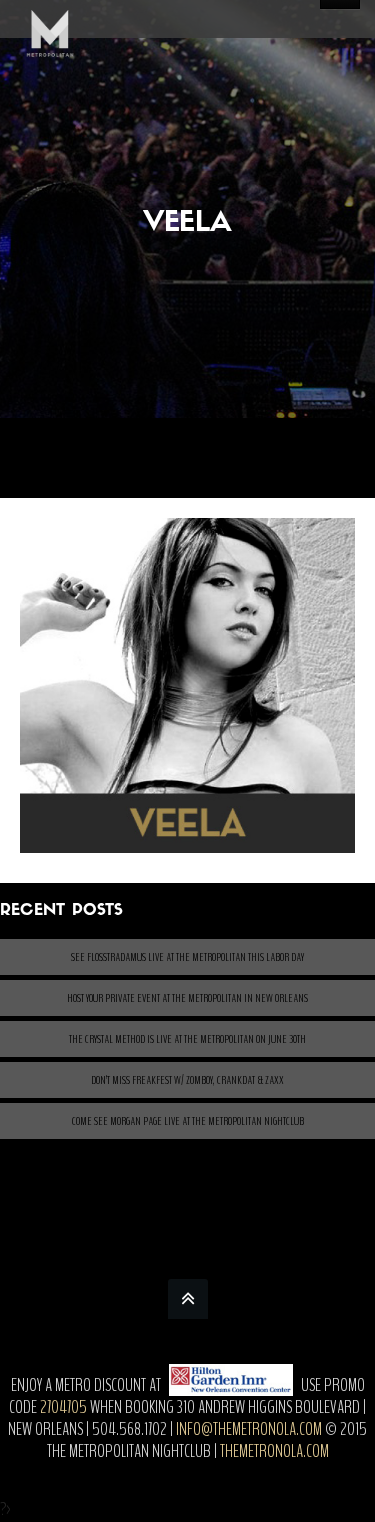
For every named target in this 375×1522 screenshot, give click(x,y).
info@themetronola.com (249, 1429)
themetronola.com (274, 1451)
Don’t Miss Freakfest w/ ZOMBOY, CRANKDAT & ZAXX (187, 1080)
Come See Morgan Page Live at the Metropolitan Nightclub (188, 1121)
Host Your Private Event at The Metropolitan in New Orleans (187, 998)
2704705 (63, 1407)
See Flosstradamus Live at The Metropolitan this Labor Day (187, 957)
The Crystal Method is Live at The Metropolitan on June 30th (187, 1039)
